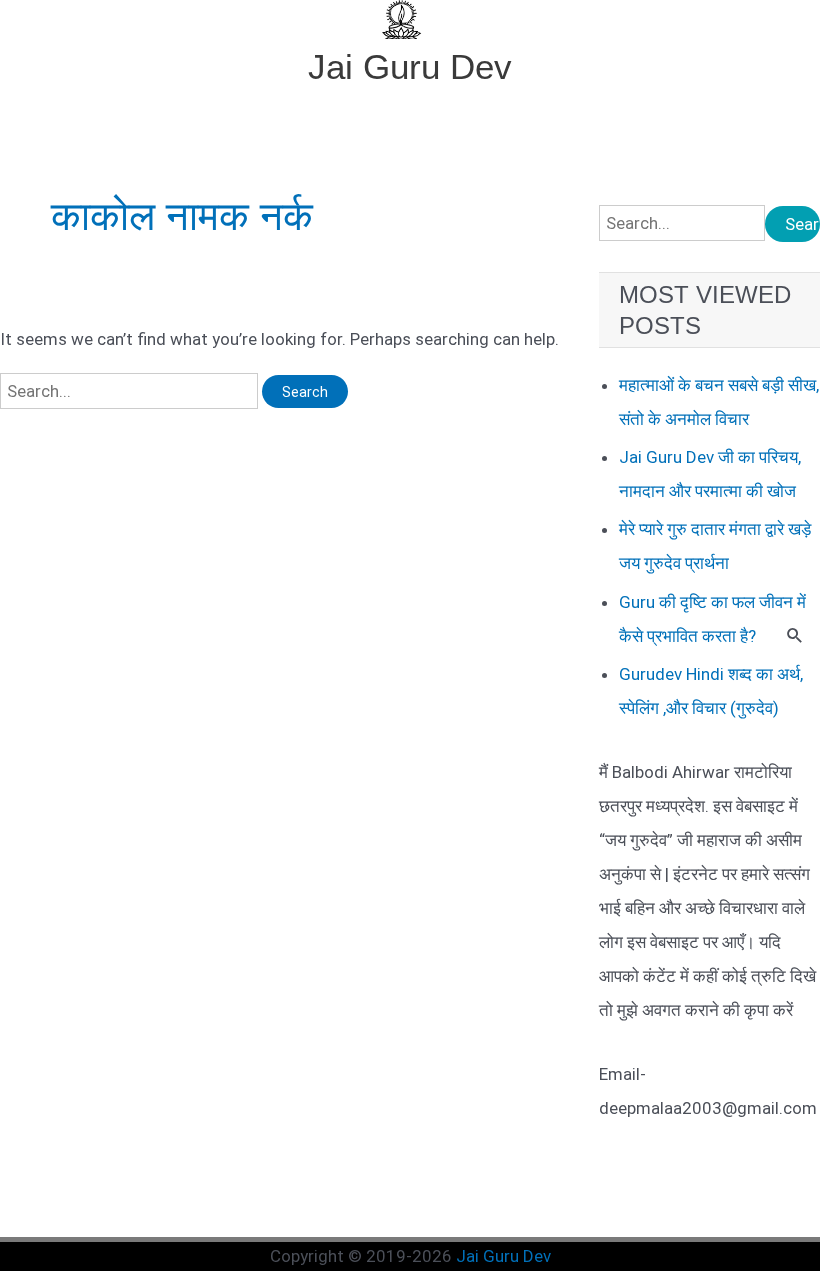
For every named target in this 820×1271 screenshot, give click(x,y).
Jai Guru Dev (410, 66)
